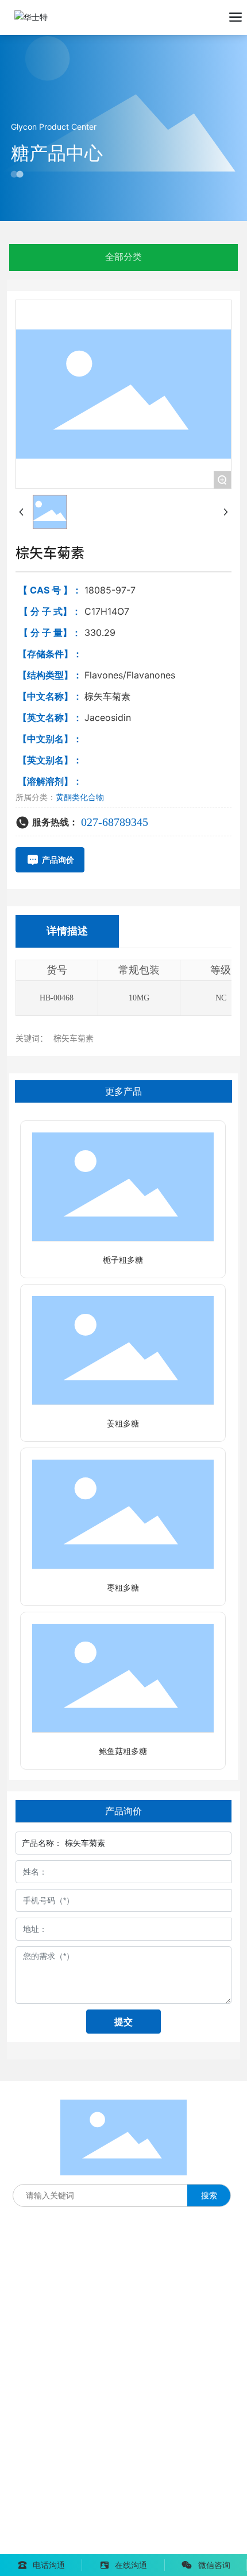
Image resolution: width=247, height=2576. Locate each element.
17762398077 (37, 2327)
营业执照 (122, 2529)
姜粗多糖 (123, 1424)
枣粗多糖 (123, 1588)
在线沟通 (131, 2565)
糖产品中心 (57, 153)
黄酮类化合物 (80, 797)
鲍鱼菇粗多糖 (123, 1751)
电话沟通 (49, 2565)
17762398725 (37, 2350)
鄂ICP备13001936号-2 (53, 2530)
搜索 (209, 2195)
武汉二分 (110, 2546)
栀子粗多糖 (123, 1260)
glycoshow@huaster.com (85, 2415)
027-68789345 (115, 822)
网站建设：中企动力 (47, 2546)
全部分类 (123, 257)
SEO (152, 2529)
